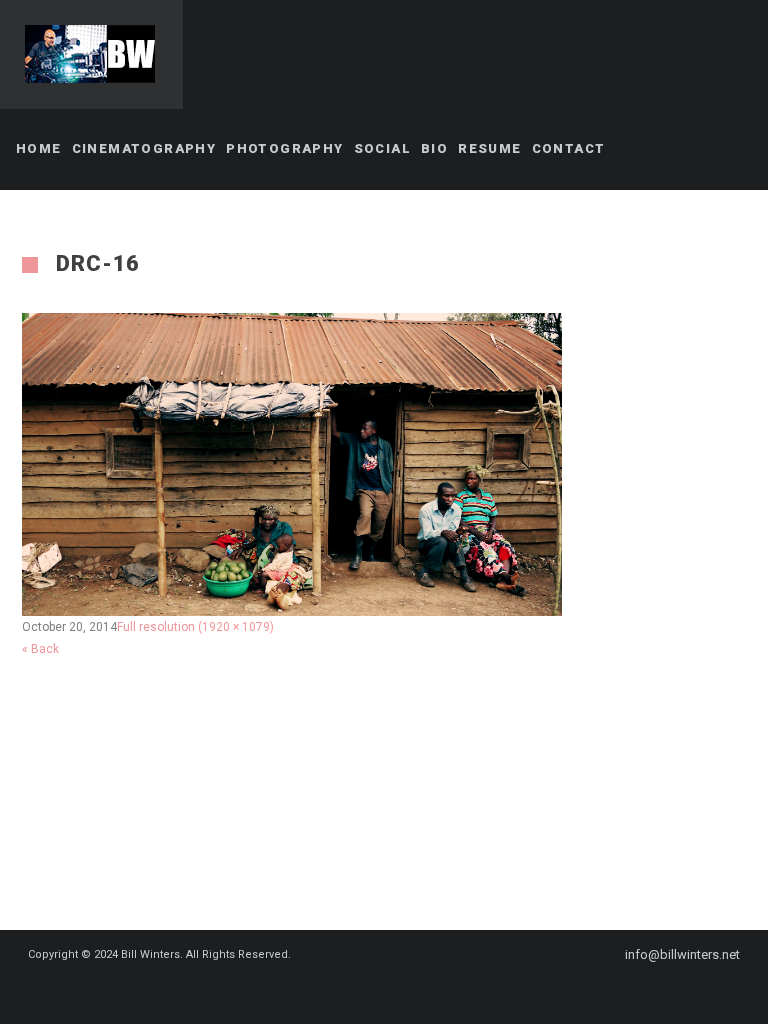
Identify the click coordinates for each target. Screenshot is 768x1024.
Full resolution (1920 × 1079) (195, 627)
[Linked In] (428, 991)
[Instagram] (392, 991)
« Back (40, 649)
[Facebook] (356, 991)
